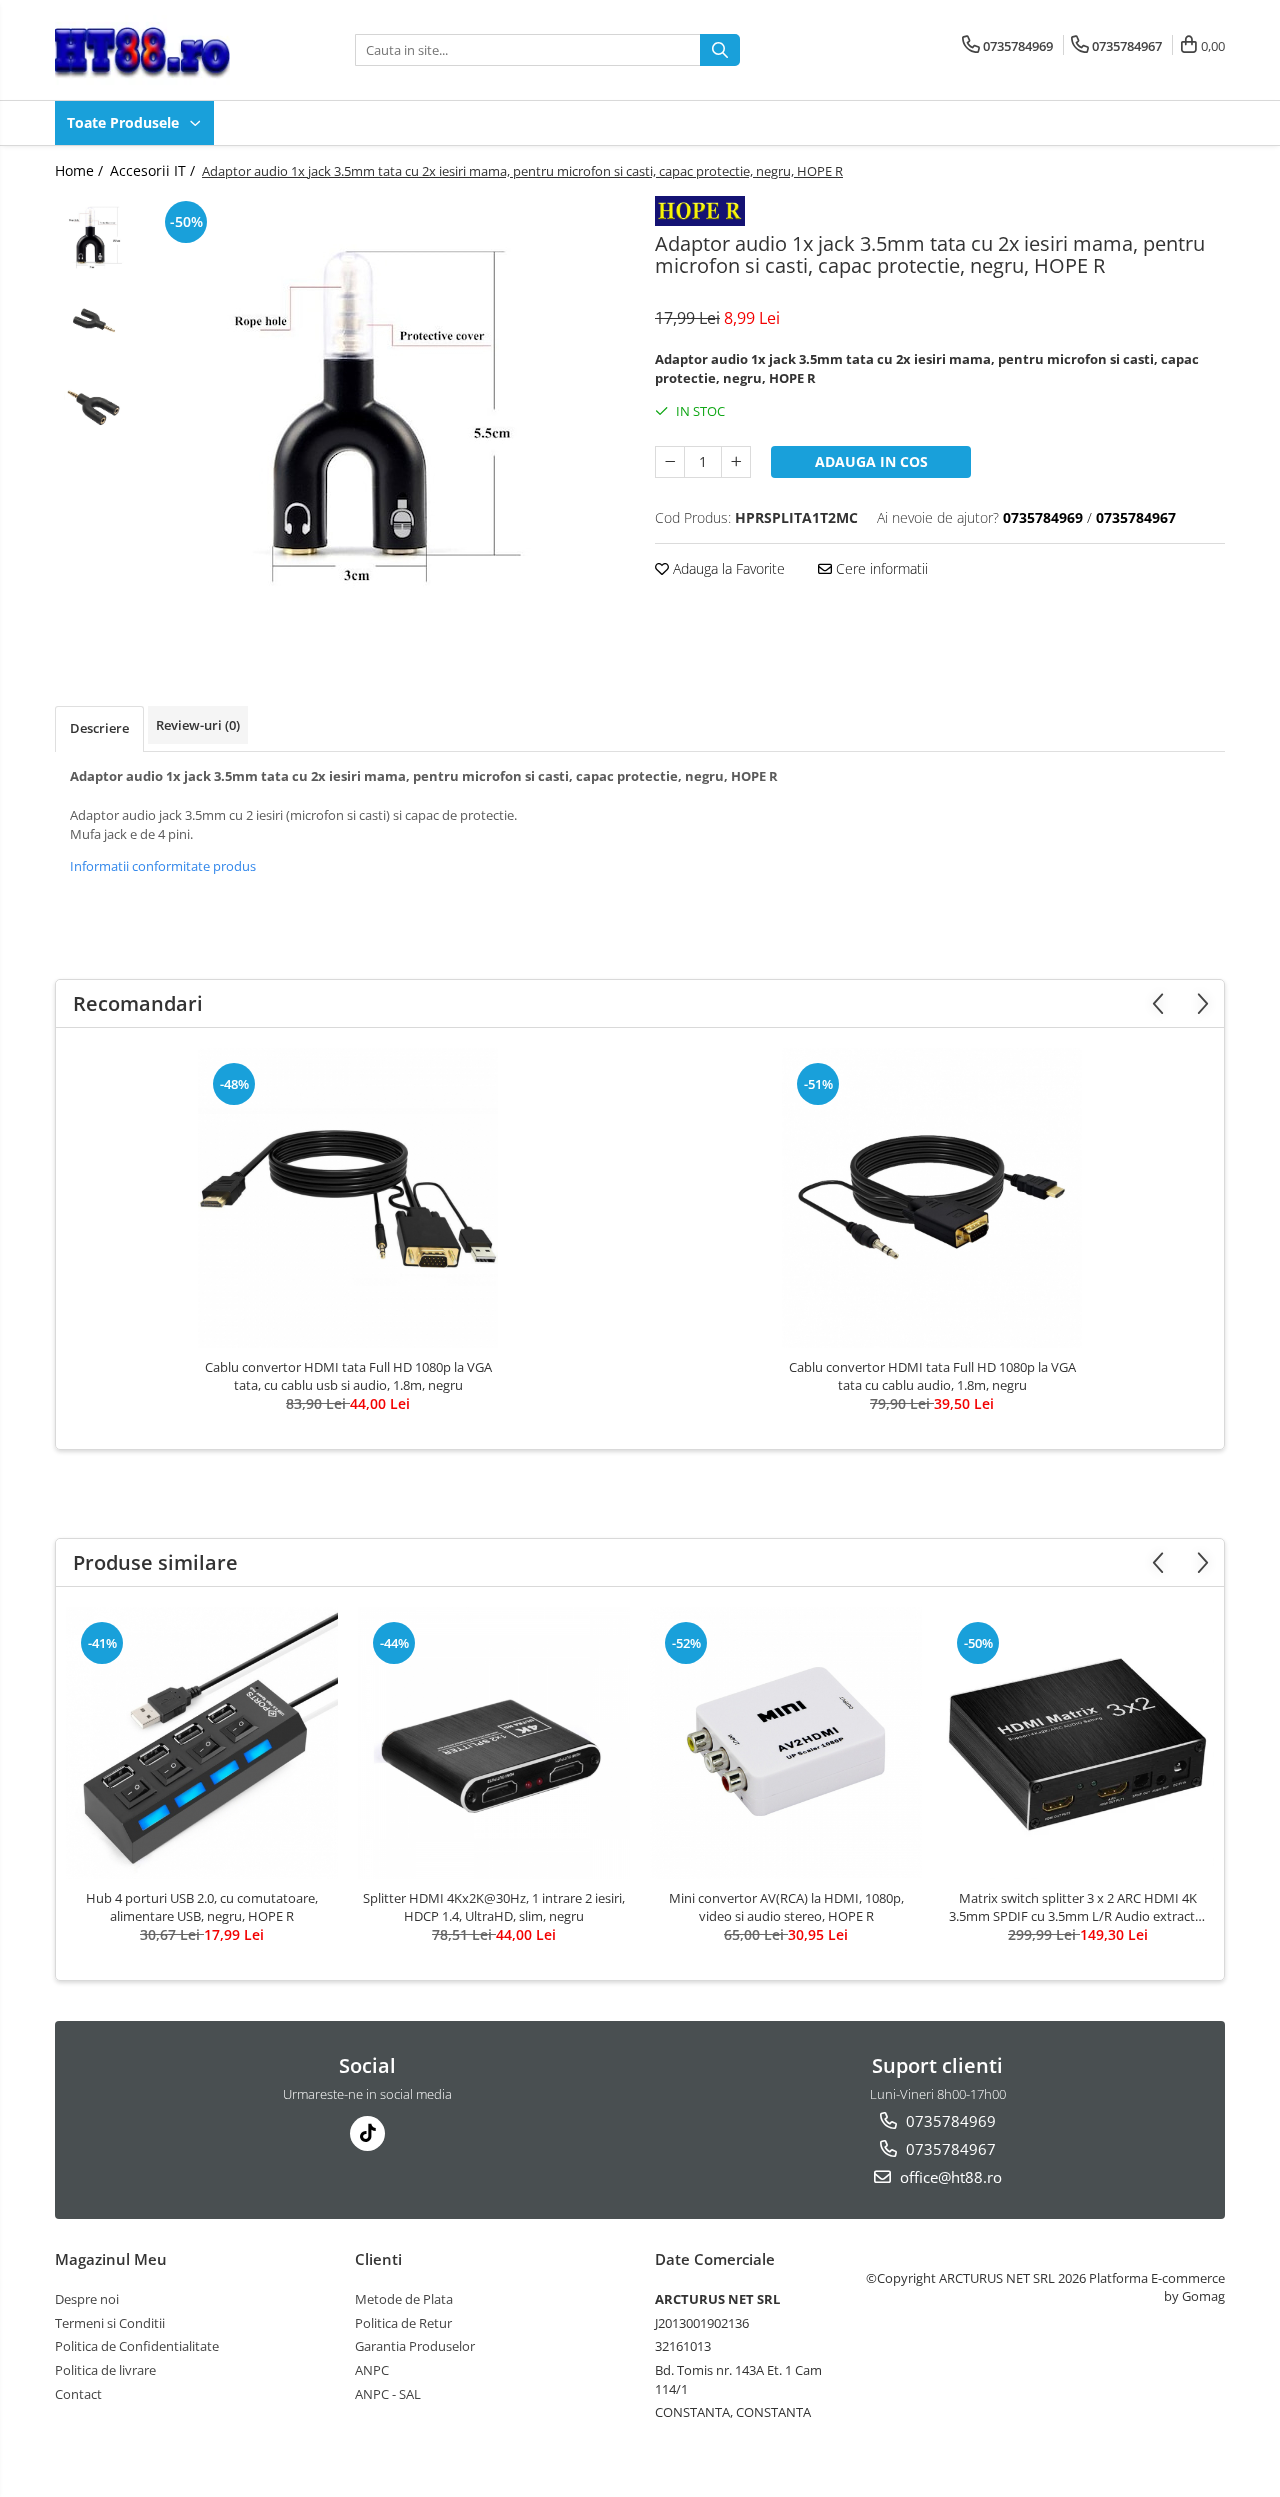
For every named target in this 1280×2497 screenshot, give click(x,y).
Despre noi (87, 2299)
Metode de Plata (404, 2299)
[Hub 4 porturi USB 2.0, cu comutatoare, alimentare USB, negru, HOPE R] (202, 1743)
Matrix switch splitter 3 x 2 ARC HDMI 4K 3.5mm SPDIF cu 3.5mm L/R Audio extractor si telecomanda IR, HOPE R (1078, 1907)
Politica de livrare (105, 2370)
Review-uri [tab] (198, 725)
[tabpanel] (387, 421)
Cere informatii (880, 568)
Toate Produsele (125, 122)
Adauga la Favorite (727, 568)
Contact (78, 2394)
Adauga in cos (871, 461)
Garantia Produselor (415, 2346)
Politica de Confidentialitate (137, 2346)
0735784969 (949, 2121)
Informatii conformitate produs (163, 866)
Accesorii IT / (154, 170)
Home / (81, 170)
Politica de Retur (403, 2323)
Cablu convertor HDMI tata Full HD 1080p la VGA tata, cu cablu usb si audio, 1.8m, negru (348, 1376)
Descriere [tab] (99, 728)
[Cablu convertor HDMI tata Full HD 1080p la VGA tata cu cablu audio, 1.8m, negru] (932, 1198)
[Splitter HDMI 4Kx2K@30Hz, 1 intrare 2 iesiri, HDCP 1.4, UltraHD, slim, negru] (494, 1743)
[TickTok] (367, 2133)
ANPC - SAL (388, 2394)
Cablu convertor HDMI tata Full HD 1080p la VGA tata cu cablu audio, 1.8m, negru (932, 1376)
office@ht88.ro (949, 2177)
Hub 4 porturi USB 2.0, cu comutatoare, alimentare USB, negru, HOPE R (202, 1907)
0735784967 (949, 2149)
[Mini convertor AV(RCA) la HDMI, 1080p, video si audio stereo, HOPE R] (786, 1743)
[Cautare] (720, 50)
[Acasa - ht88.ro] (155, 50)
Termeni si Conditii (110, 2323)
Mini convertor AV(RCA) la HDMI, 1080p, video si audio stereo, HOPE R (786, 1907)
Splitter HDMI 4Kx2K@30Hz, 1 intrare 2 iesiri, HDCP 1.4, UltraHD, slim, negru (494, 1907)
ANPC (372, 2370)
